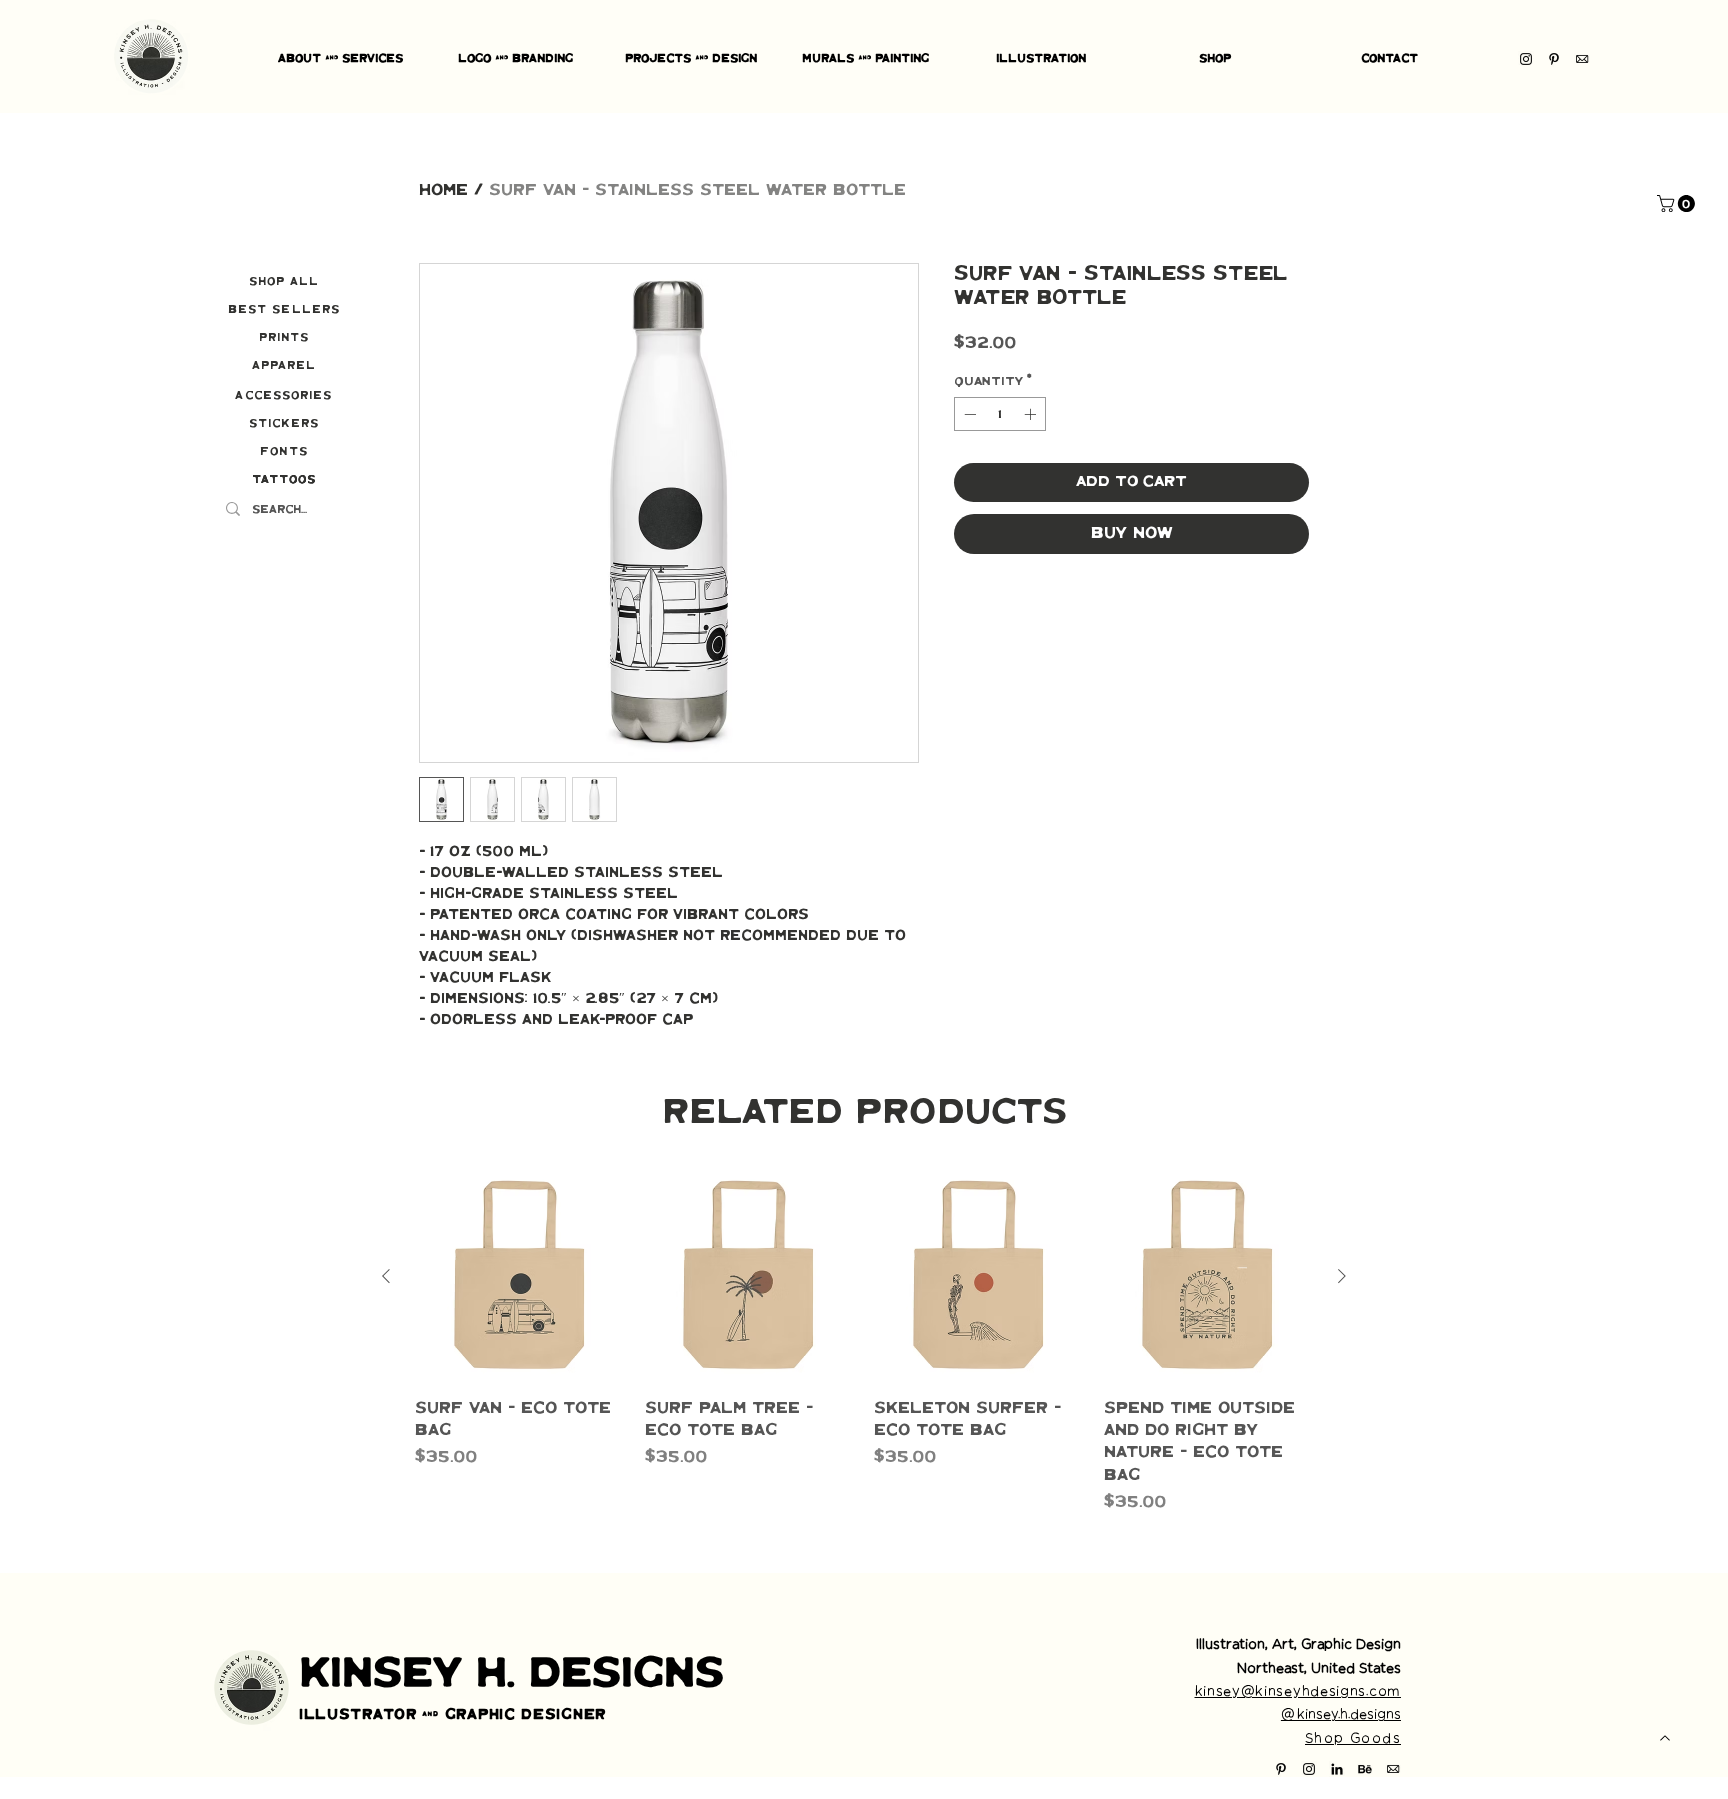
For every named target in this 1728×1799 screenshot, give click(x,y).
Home (443, 190)
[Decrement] (968, 414)
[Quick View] (520, 1277)
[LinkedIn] (1337, 1769)
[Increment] (1032, 414)
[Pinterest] (1554, 59)
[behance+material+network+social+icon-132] (1365, 1769)
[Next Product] (1342, 1276)
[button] (1678, 203)
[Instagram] (1526, 59)
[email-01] (1582, 59)
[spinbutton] (1000, 414)
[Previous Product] (386, 1276)
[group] (864, 1343)
